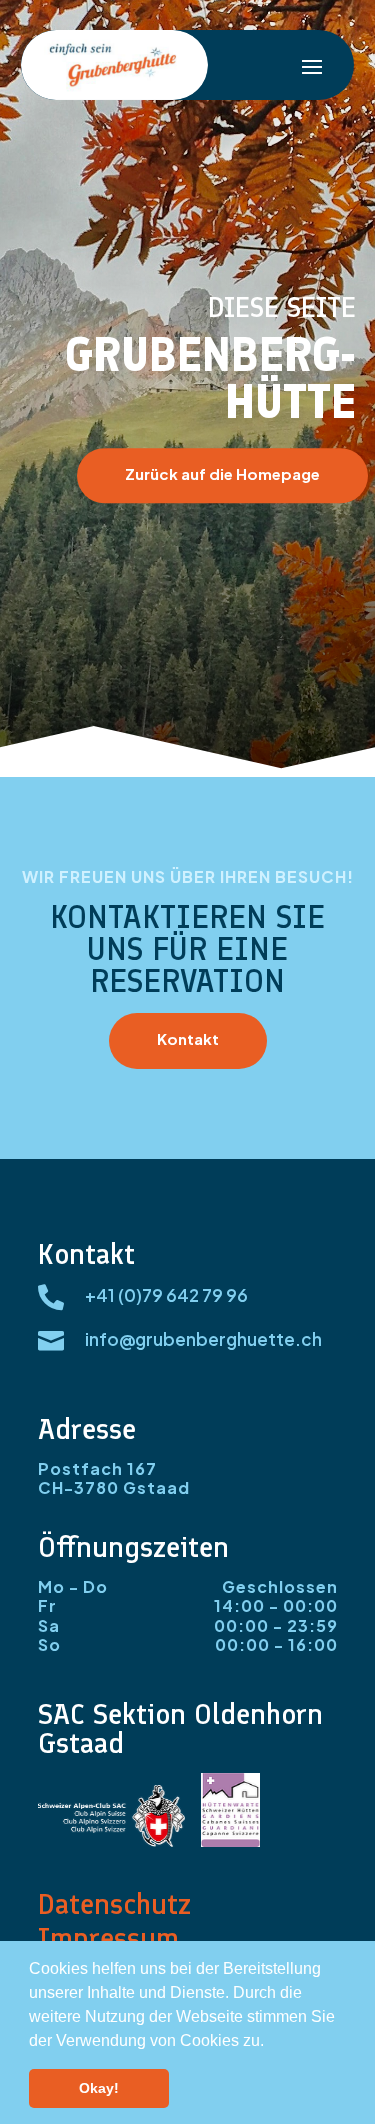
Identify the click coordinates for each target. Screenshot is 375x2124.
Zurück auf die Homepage (222, 473)
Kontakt (188, 1038)
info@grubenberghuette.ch (203, 1339)
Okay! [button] (99, 2088)
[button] (271, 2042)
